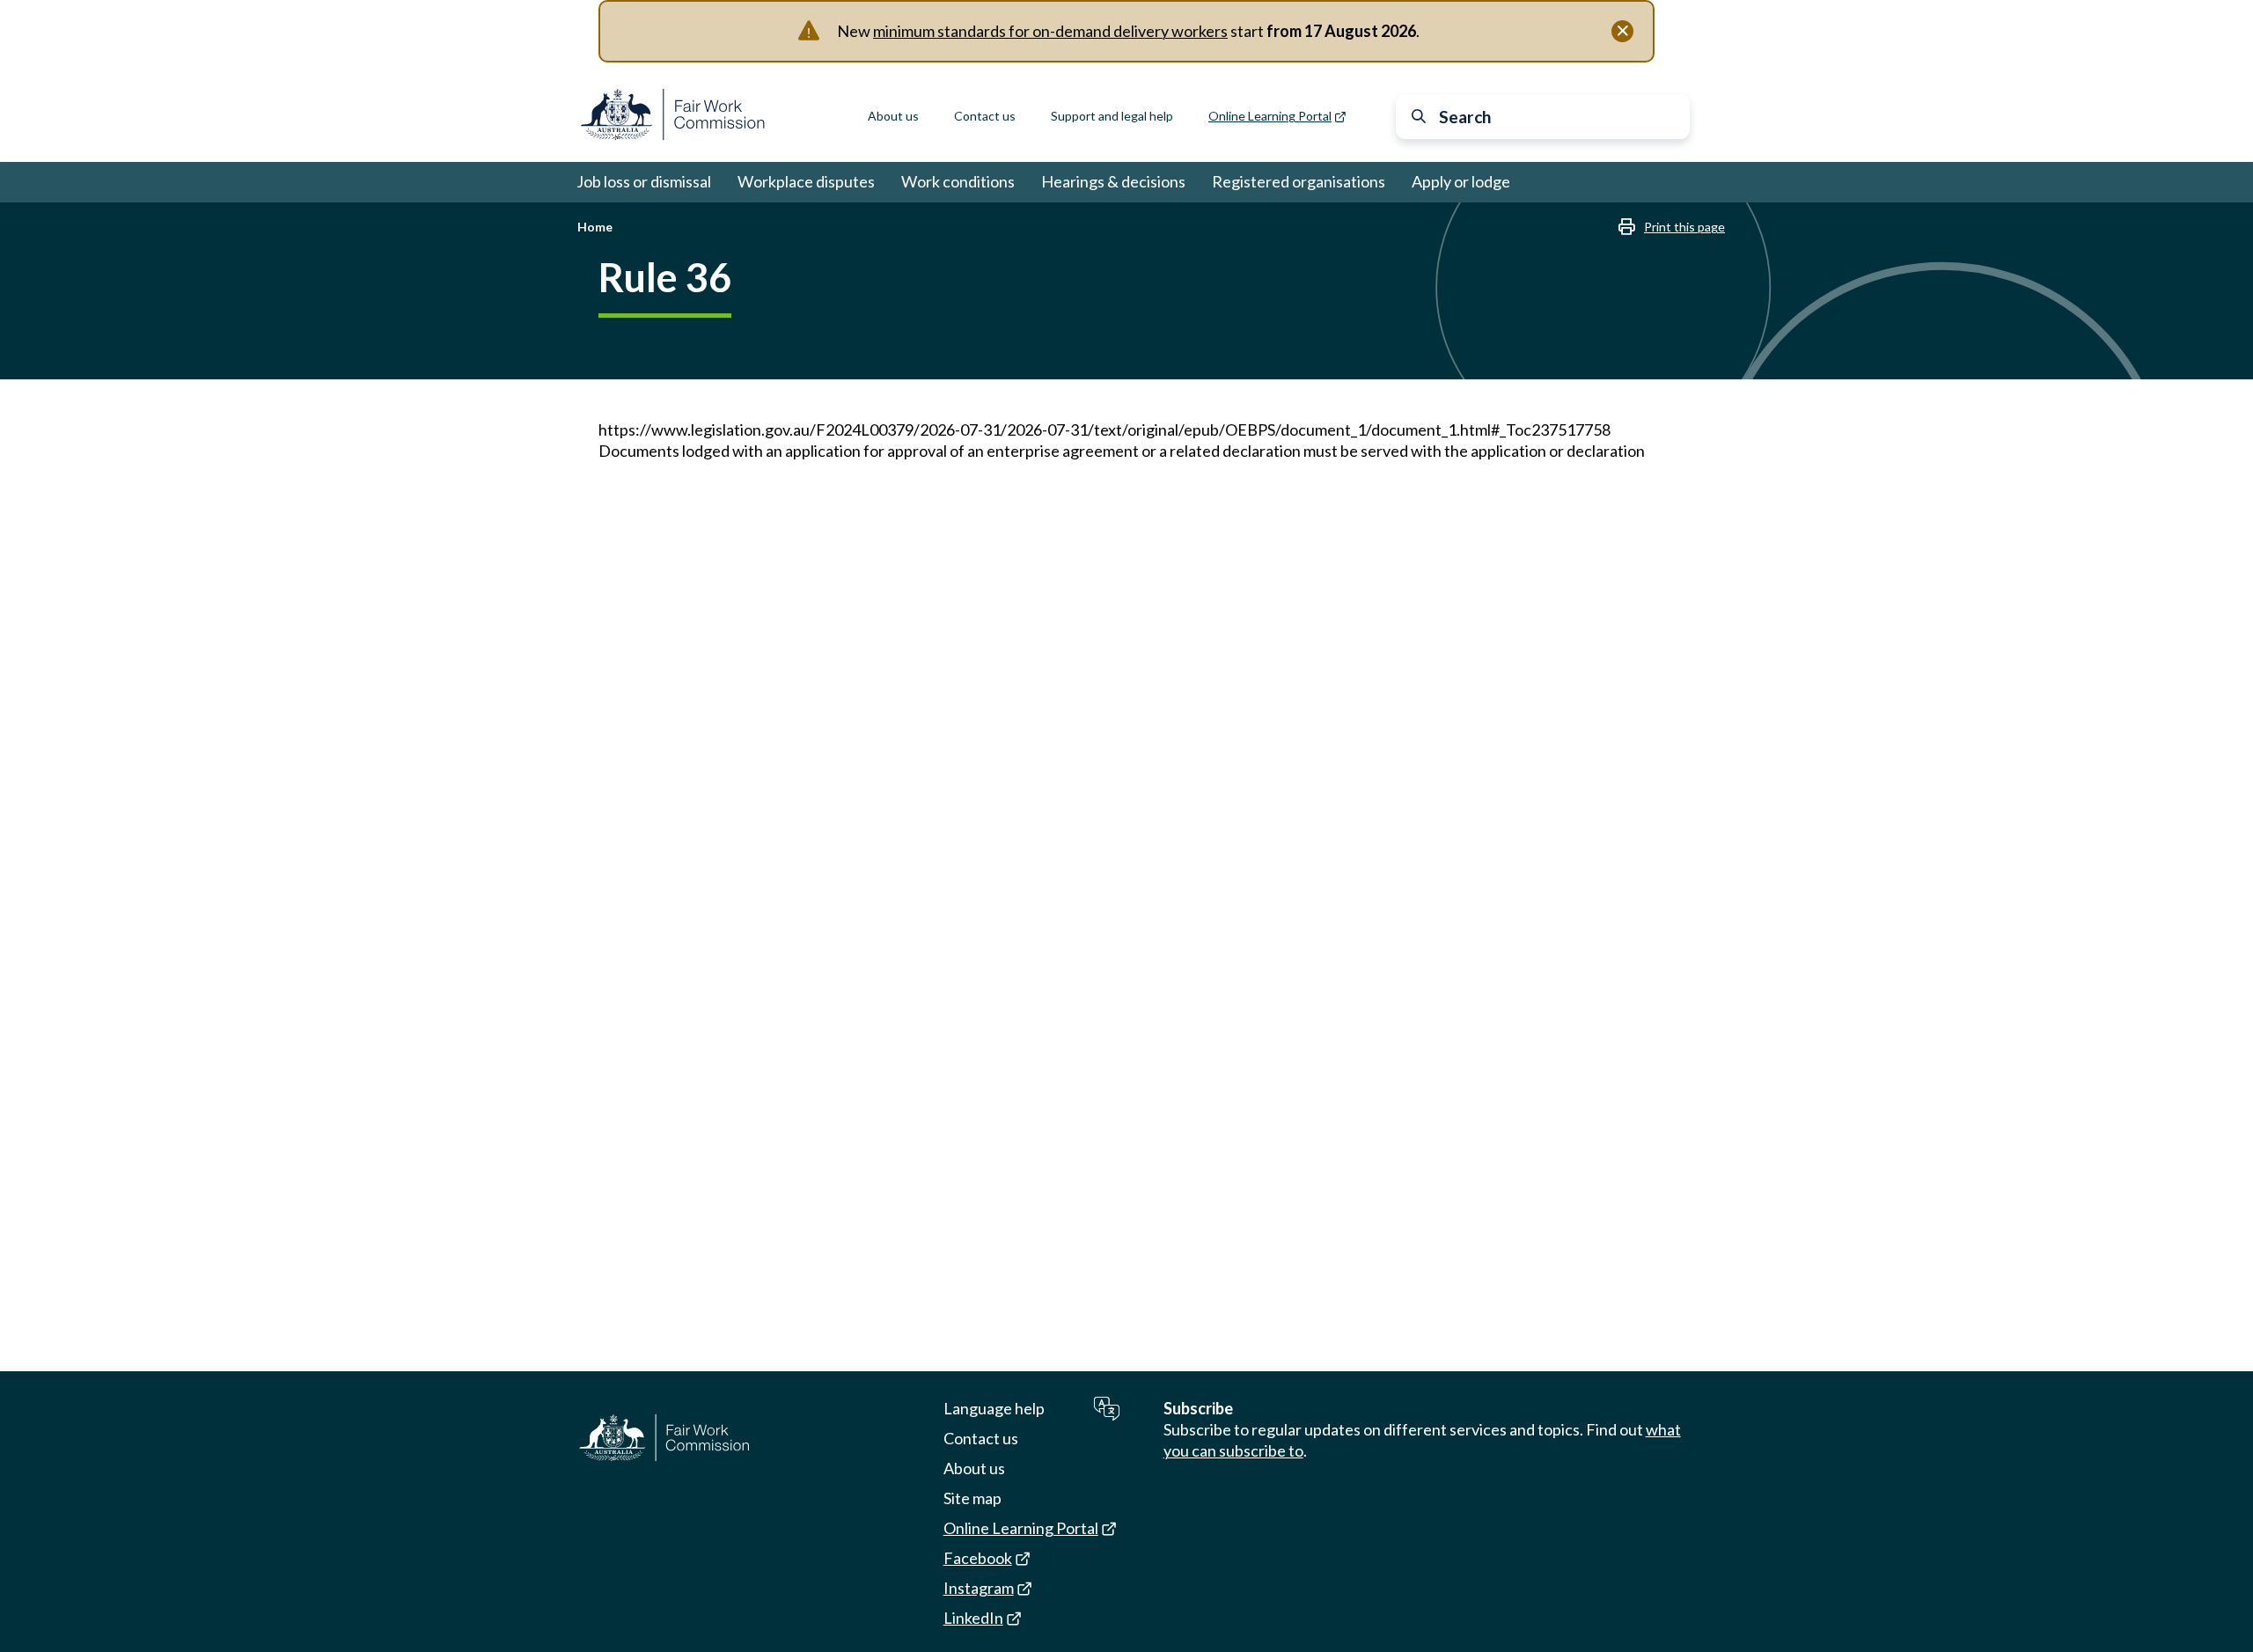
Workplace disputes (806, 181)
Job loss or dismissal (644, 181)
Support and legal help (1112, 116)
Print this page (1684, 227)
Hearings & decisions (1113, 181)
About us (893, 116)
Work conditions (958, 181)
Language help (994, 1408)
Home (595, 227)
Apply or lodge (1461, 181)
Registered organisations (1299, 181)
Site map (972, 1498)
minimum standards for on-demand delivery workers (1050, 31)
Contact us (985, 116)
